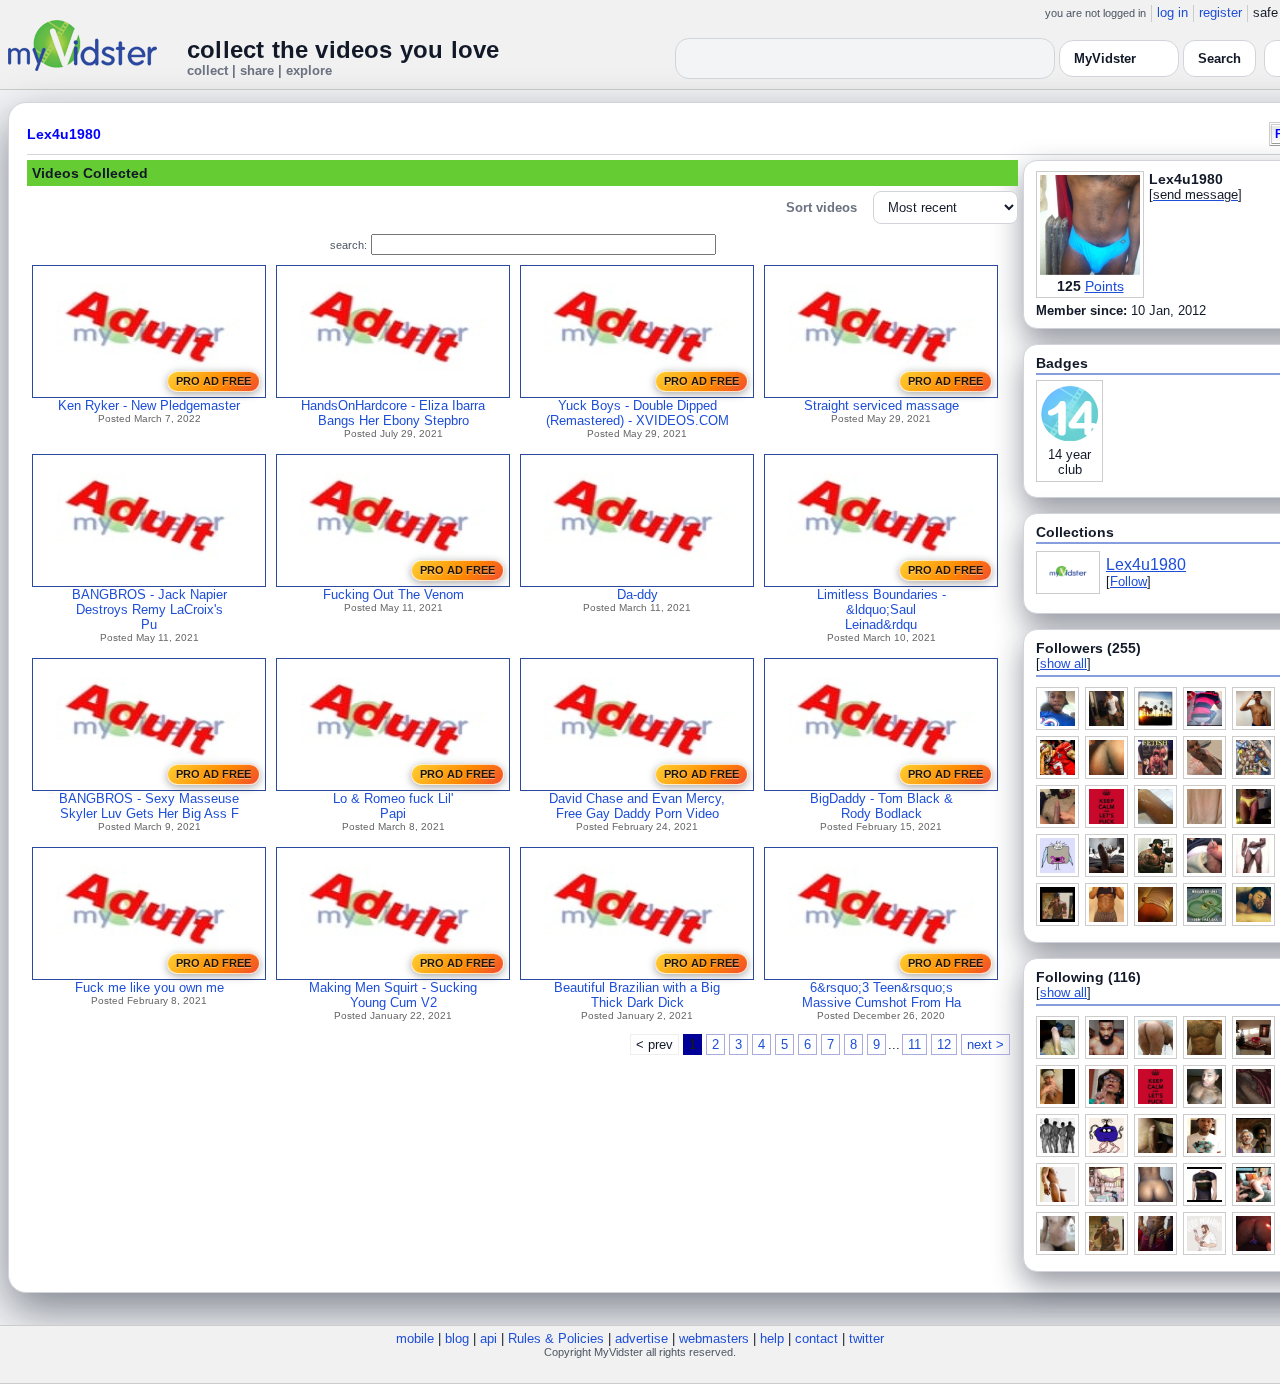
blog (457, 1338)
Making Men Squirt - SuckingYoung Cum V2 (393, 995)
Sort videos (821, 207)
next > (985, 1044)
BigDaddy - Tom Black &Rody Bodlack (881, 806)
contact (816, 1338)
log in (1172, 12)
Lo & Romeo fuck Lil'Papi (393, 806)
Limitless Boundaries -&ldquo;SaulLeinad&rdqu (881, 609)
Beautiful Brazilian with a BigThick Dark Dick (637, 995)
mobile (415, 1338)
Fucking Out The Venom (393, 594)
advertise (641, 1338)
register (1220, 12)
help (772, 1338)
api (488, 1338)
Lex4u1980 (64, 134)
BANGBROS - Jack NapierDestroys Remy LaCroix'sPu (149, 609)
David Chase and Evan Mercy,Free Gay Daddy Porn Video (637, 806)
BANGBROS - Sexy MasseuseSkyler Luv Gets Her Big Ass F (149, 806)
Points (1104, 286)
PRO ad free (213, 381)
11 (914, 1044)
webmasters (714, 1338)
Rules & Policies (556, 1338)
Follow (1128, 581)
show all (1063, 663)
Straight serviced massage (881, 405)
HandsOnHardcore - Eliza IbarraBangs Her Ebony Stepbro (393, 413)
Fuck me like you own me (149, 987)
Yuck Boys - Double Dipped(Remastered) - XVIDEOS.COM (637, 413)
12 (944, 1044)
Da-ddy (637, 594)
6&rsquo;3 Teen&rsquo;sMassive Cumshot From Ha (881, 995)
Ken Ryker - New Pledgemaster (149, 405)
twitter (866, 1338)
